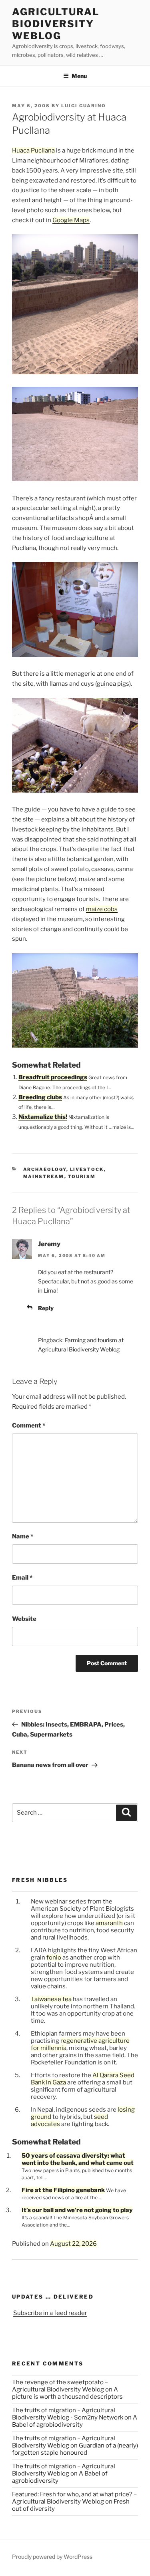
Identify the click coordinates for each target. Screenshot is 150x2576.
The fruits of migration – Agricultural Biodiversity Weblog (64, 2442)
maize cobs (102, 909)
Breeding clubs (40, 1097)
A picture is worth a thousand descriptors (67, 2393)
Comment (29, 1426)
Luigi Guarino (84, 106)
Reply (46, 1308)
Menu (79, 76)
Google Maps (71, 220)
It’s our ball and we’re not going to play (77, 2210)
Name (23, 1536)
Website (24, 1619)
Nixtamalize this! (43, 1117)
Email (22, 1578)
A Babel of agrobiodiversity (75, 2421)
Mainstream (44, 1177)
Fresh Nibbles (40, 1880)
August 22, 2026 (73, 2244)
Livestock (87, 1169)
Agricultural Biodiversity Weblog (56, 24)
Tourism (82, 1177)
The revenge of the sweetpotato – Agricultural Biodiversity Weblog (60, 2386)
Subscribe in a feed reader (50, 2313)
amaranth (109, 1923)
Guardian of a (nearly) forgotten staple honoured (75, 2449)
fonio (54, 1958)
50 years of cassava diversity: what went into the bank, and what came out (78, 2159)
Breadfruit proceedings (53, 1077)
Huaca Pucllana (33, 151)
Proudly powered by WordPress (52, 2557)
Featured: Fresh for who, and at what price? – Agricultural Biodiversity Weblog (74, 2498)
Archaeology (45, 1169)
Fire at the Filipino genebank (63, 2190)
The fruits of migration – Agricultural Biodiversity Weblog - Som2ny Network (68, 2414)
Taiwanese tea (51, 1999)
